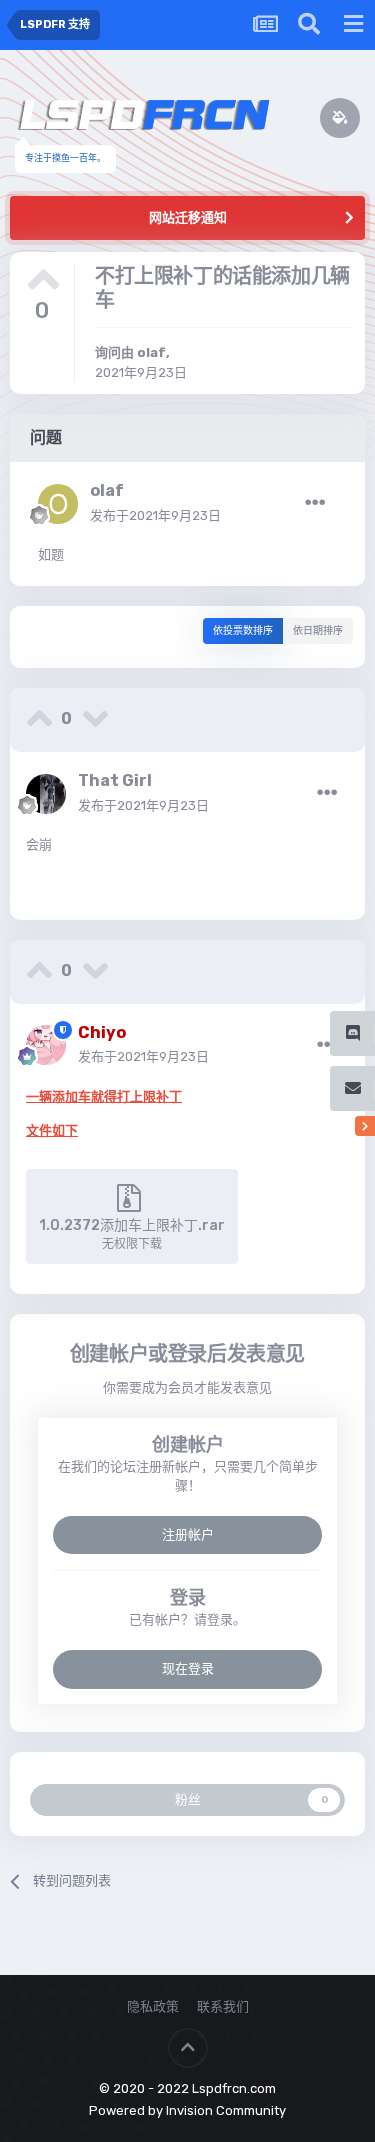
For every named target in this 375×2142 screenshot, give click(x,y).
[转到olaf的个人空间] (58, 504)
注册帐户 (188, 1534)
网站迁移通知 (188, 217)
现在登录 (188, 1668)
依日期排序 (318, 631)
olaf (151, 352)
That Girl (115, 780)
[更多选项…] (315, 503)
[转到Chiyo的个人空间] (46, 1045)
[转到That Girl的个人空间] (46, 794)
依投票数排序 (243, 631)
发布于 (155, 515)
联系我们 (223, 2006)
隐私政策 (153, 2006)
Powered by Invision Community (187, 2110)
